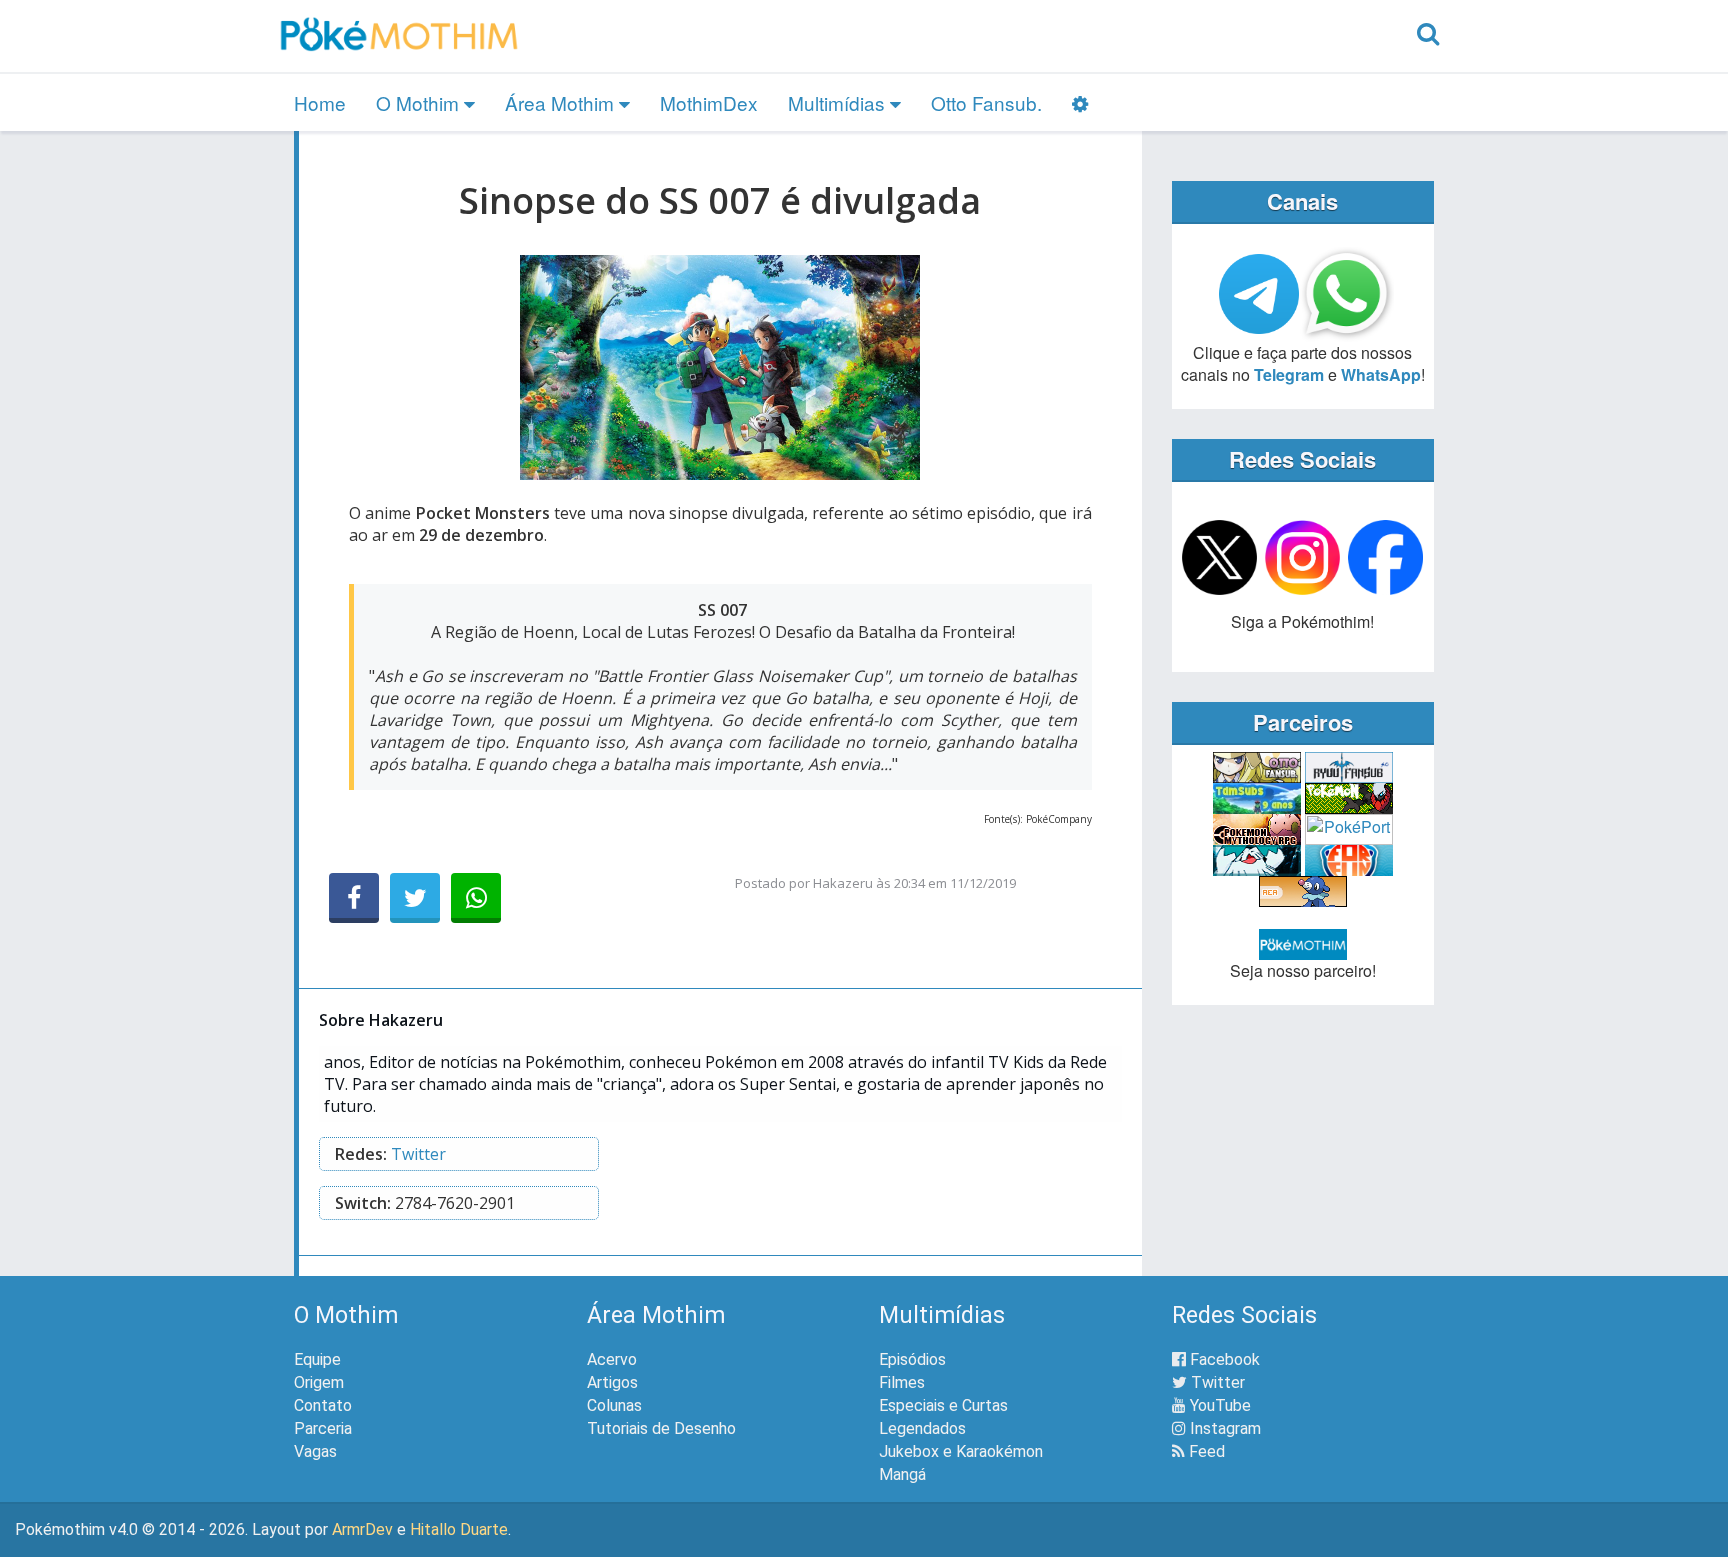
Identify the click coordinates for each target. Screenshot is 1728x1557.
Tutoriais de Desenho (661, 1428)
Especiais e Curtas (943, 1405)
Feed (1205, 1451)
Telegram (1289, 374)
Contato (323, 1405)
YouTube (1218, 1405)
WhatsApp (1381, 374)
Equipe (317, 1359)
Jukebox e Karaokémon (961, 1451)
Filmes (902, 1382)
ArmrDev (362, 1529)
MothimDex (709, 102)
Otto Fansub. (986, 102)
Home (320, 102)
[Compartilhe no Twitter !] (415, 898)
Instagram (1223, 1428)
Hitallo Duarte (459, 1529)
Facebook (1223, 1359)
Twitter (418, 1154)
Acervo (612, 1359)
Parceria (323, 1428)
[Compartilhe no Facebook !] (354, 898)
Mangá (902, 1474)
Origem (319, 1382)
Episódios (912, 1359)
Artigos (612, 1382)
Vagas (315, 1451)
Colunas (614, 1405)
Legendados (922, 1428)
